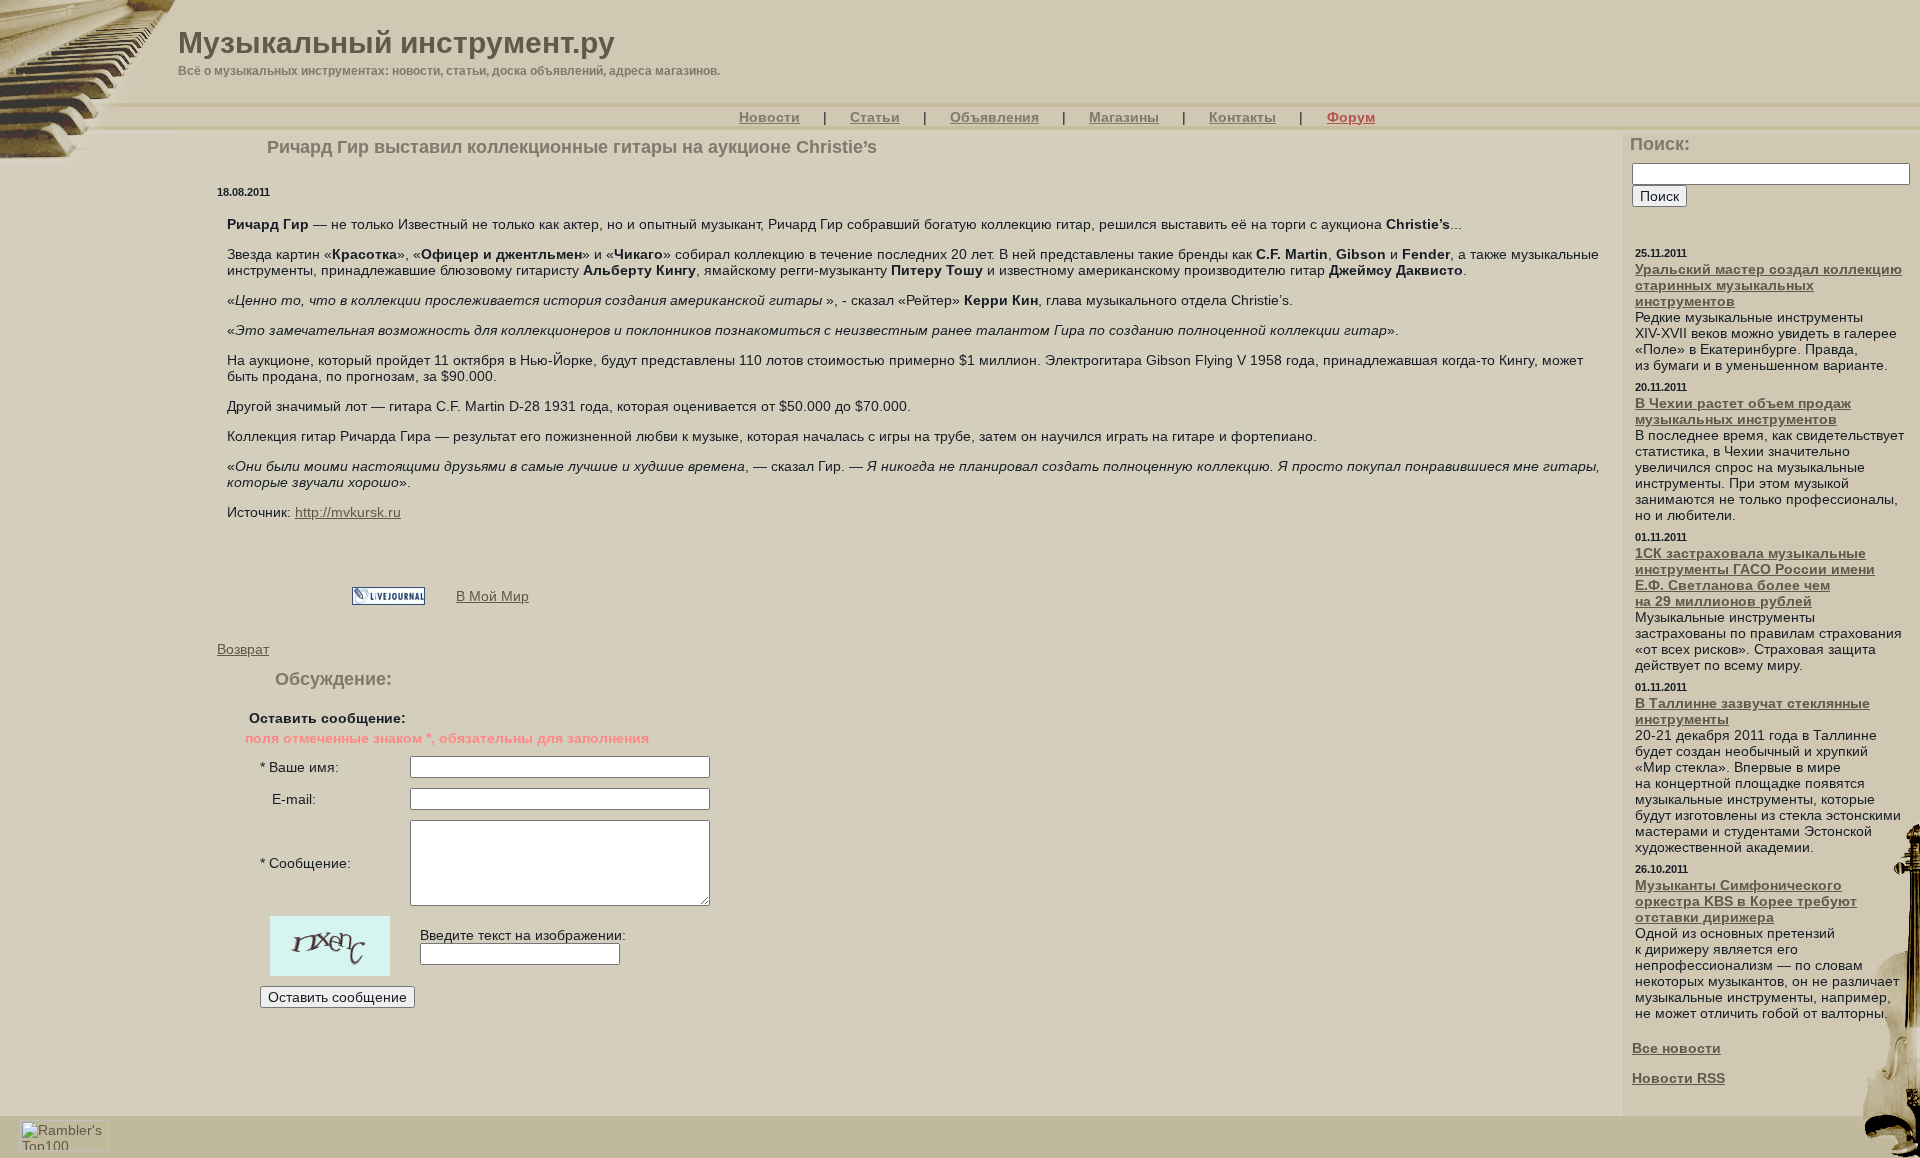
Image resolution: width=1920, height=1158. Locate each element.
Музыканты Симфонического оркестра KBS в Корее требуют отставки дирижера (1746, 901)
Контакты (1242, 117)
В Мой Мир (492, 596)
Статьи (875, 117)
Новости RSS (1678, 1078)
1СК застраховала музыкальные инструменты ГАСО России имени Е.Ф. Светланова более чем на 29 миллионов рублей (1755, 577)
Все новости (1676, 1048)
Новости (769, 117)
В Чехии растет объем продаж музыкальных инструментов (1743, 411)
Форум (1351, 117)
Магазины (1124, 117)
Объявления (994, 117)
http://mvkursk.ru (348, 512)
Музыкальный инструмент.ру (396, 42)
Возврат (243, 649)
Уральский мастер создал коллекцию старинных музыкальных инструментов (1768, 285)
